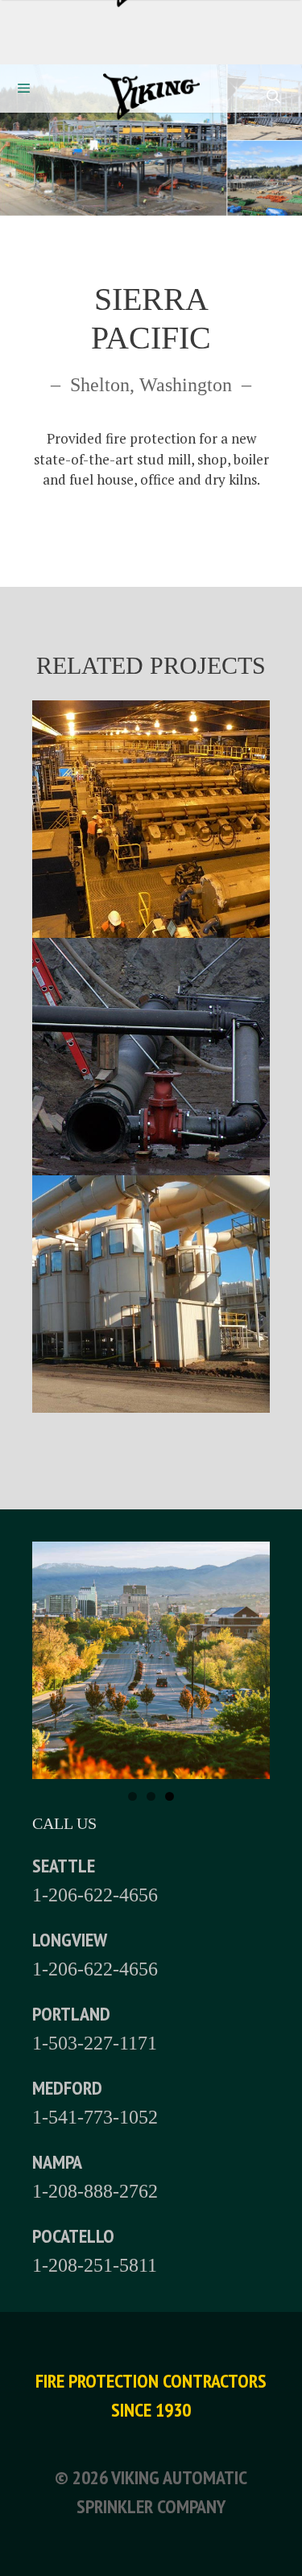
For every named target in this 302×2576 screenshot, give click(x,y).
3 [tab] (170, 1796)
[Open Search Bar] (273, 97)
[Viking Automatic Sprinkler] (151, 100)
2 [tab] (151, 1796)
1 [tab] (132, 1796)
